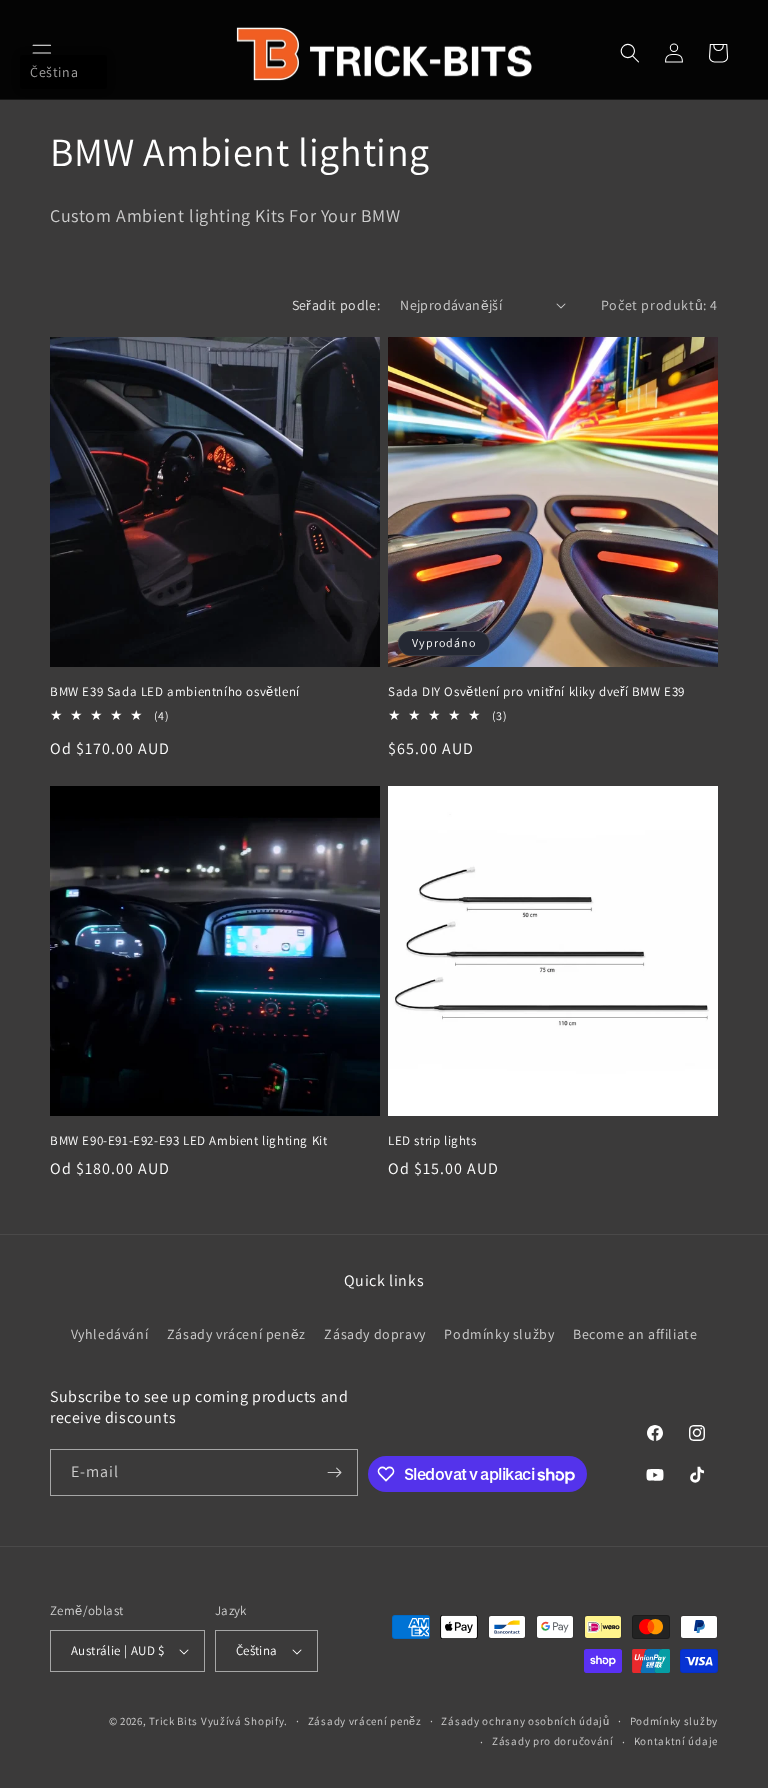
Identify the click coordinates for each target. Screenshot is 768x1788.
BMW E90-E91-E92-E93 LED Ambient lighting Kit (188, 1141)
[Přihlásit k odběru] (335, 1472)
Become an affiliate (635, 1334)
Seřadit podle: (336, 305)
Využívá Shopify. (244, 1721)
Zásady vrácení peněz (236, 1334)
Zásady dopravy (374, 1334)
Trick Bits (173, 1721)
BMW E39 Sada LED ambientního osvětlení (175, 692)
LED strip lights (432, 1141)
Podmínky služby (499, 1334)
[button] (42, 53)
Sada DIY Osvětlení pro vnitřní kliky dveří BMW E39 (536, 692)
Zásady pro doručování (553, 1741)
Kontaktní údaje (676, 1741)
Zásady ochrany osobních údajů (525, 1721)
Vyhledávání (110, 1334)
